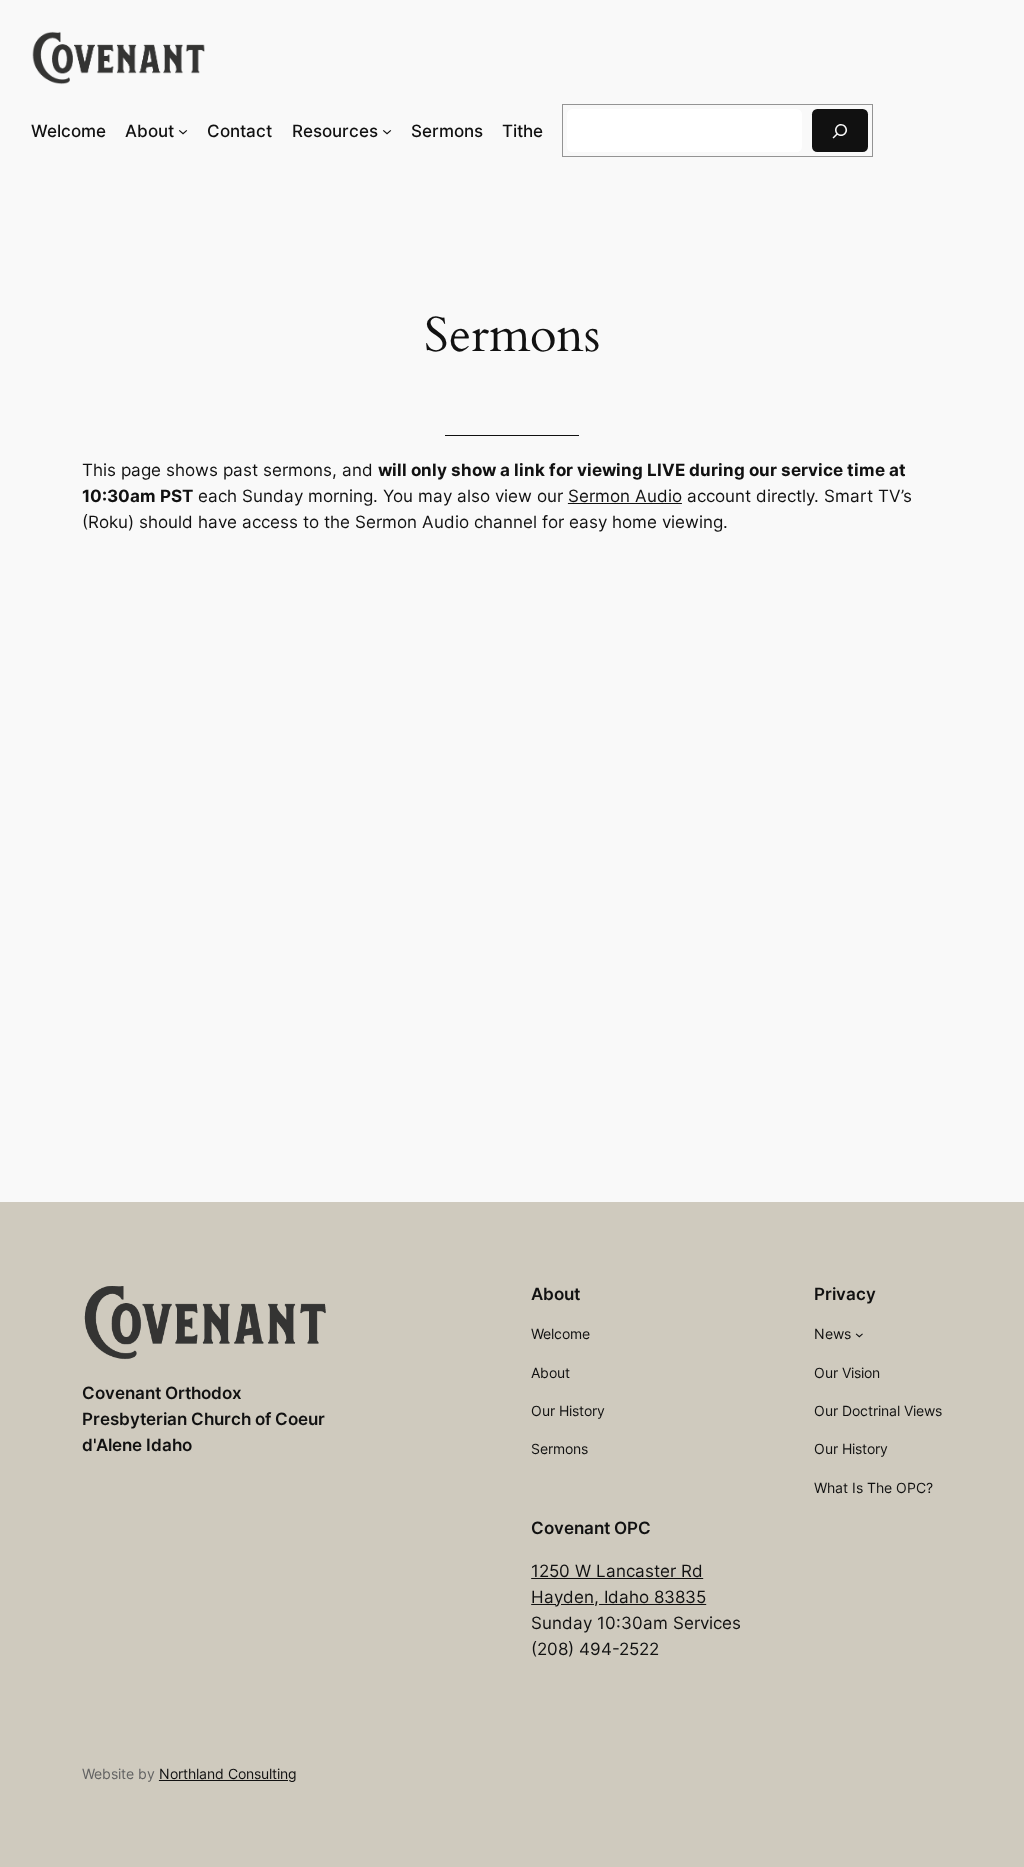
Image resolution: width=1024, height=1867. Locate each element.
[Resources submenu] (387, 131)
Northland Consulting (228, 1773)
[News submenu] (859, 1334)
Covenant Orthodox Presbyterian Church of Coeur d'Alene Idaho (203, 1419)
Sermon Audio (625, 496)
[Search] (840, 130)
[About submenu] (183, 131)
